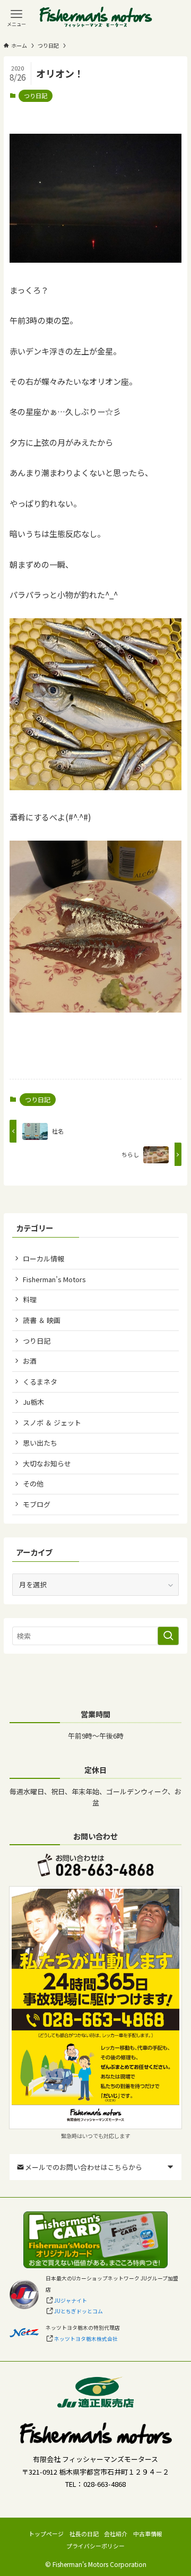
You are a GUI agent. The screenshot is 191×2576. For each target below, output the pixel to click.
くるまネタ (40, 1382)
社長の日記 (84, 2534)
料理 (30, 1299)
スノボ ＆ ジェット (52, 1423)
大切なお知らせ (47, 1463)
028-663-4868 (105, 2484)
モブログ (37, 1504)
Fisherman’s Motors (54, 1279)
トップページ (46, 2534)
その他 (33, 1484)
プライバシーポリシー (95, 2546)
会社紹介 (116, 2534)
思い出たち (40, 1443)
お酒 (30, 1361)
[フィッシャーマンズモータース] (96, 18)
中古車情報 (148, 2534)
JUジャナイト (71, 2301)
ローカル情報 (44, 1259)
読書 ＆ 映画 (42, 1320)
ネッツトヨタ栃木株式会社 (86, 2339)
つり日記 (36, 96)
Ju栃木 (33, 1402)
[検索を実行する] (168, 1636)
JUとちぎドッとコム (79, 2311)
